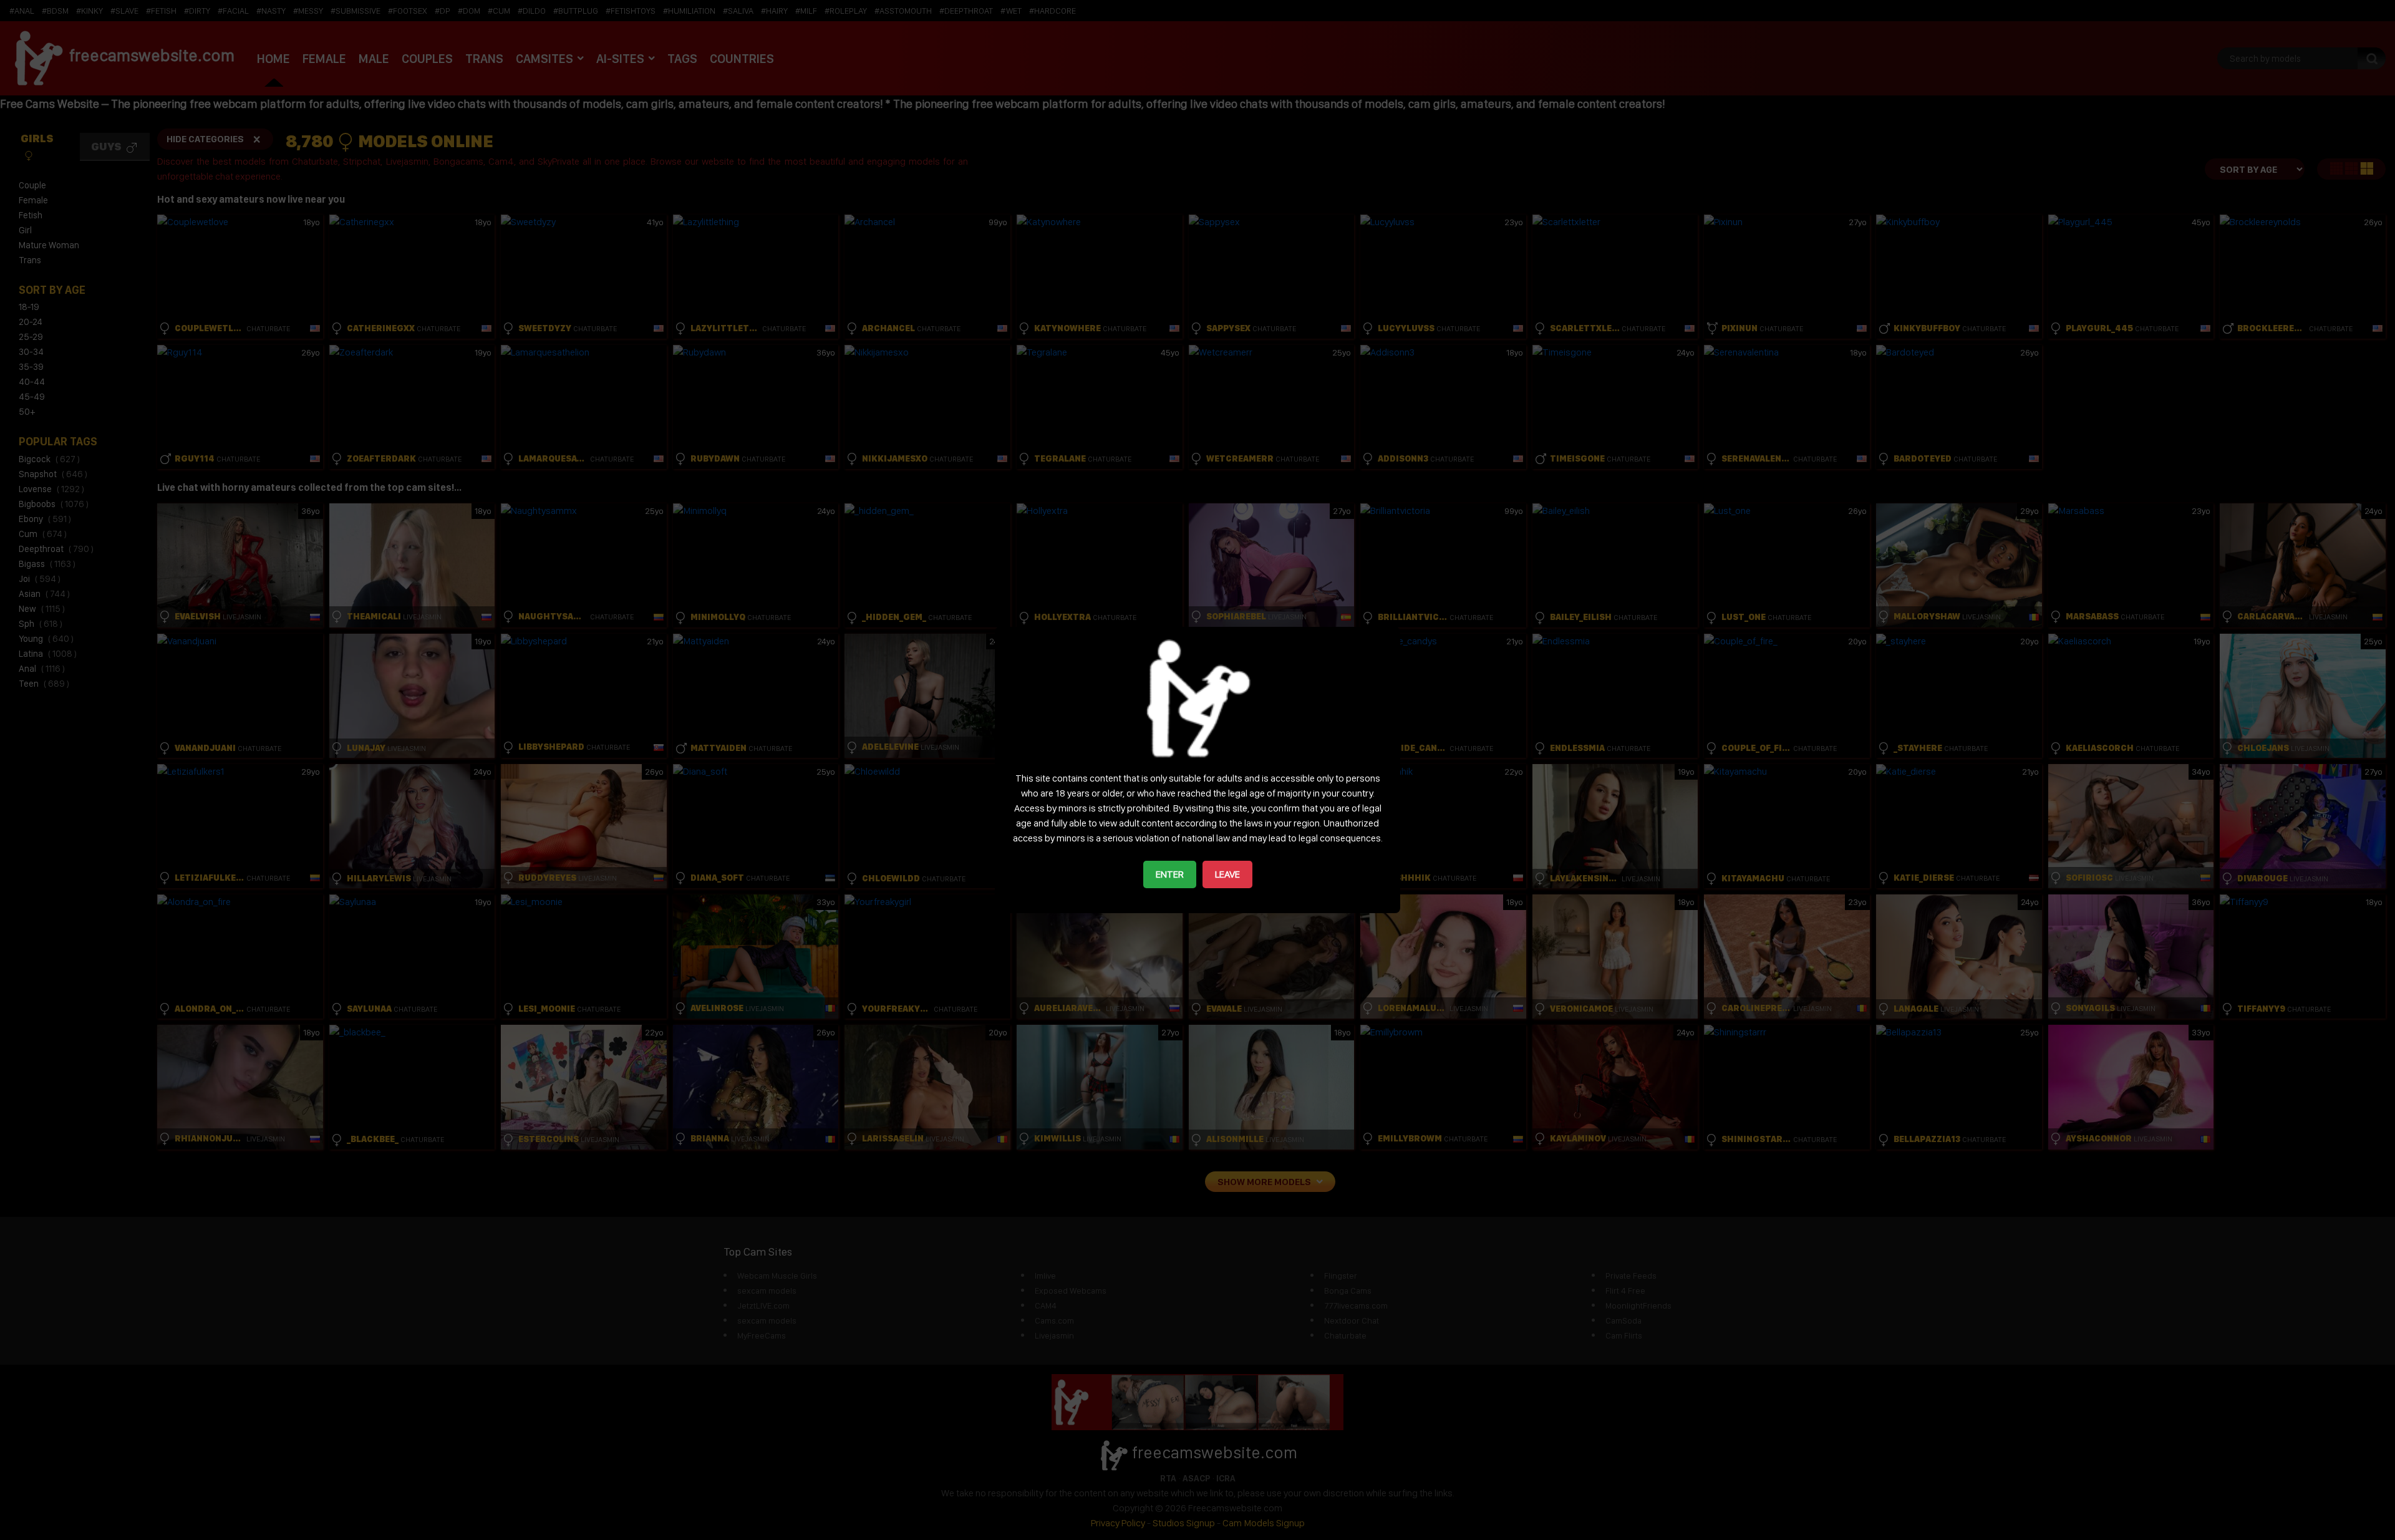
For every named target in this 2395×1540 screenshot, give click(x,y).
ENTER (1170, 874)
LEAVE (1227, 874)
